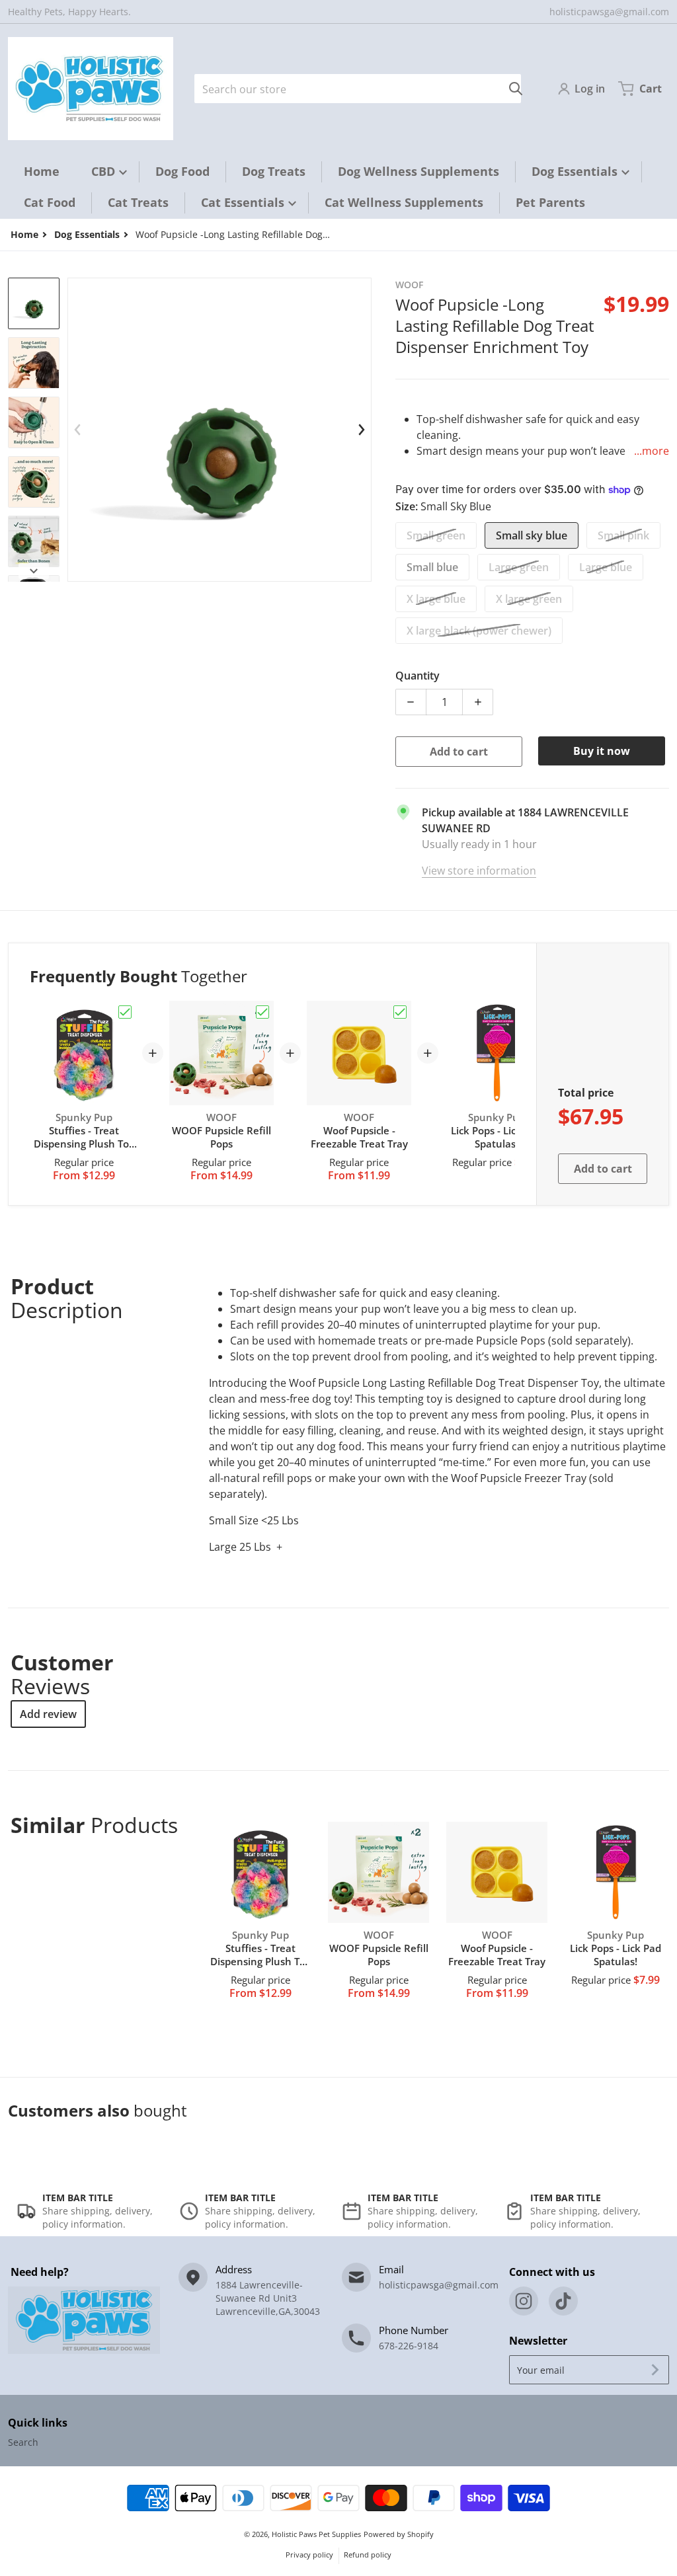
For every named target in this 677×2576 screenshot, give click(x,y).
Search (23, 2442)
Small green (436, 535)
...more (652, 451)
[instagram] (524, 2301)
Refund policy (368, 2555)
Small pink (623, 535)
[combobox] (358, 89)
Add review (48, 1714)
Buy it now (602, 751)
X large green (529, 599)
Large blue (606, 567)
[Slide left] (78, 430)
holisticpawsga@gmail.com (609, 12)
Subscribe (655, 2370)
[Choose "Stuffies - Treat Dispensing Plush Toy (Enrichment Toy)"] (125, 1012)
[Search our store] (516, 89)
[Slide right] (34, 571)
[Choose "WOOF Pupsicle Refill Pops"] (262, 1012)
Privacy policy (309, 2555)
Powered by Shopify (399, 2534)
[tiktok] (563, 2301)
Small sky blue (532, 535)
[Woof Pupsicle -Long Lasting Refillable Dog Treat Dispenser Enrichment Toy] (34, 303)
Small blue (432, 567)
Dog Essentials (87, 234)
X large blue (436, 599)
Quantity (418, 676)
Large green (519, 567)
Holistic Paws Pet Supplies (316, 2534)
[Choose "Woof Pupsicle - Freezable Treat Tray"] (400, 1012)
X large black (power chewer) (479, 631)
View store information (479, 871)
